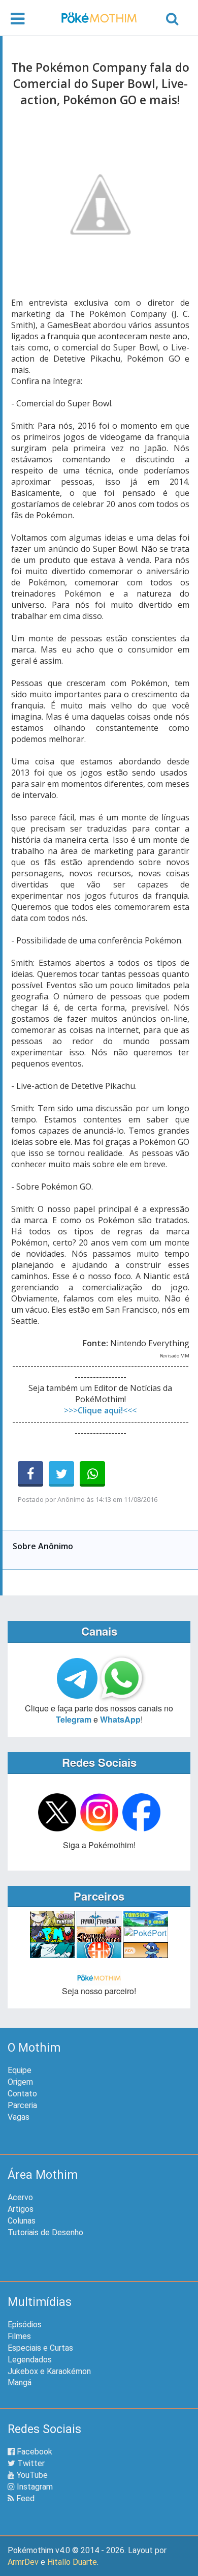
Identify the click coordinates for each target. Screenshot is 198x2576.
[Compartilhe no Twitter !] (61, 1474)
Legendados (30, 2360)
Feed (24, 2498)
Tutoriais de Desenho (45, 2232)
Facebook (34, 2452)
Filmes (19, 2336)
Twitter (30, 2463)
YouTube (31, 2475)
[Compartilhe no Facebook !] (30, 1474)
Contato (22, 2094)
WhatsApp (120, 1719)
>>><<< (100, 1410)
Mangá (20, 2382)
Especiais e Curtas (40, 2348)
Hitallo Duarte (72, 2562)
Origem (20, 2082)
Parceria (22, 2105)
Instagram (34, 2487)
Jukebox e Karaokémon (49, 2371)
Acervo (20, 2197)
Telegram (74, 1719)
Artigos (21, 2209)
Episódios (25, 2325)
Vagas (19, 2117)
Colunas (22, 2221)
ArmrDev (23, 2562)
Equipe (20, 2070)
